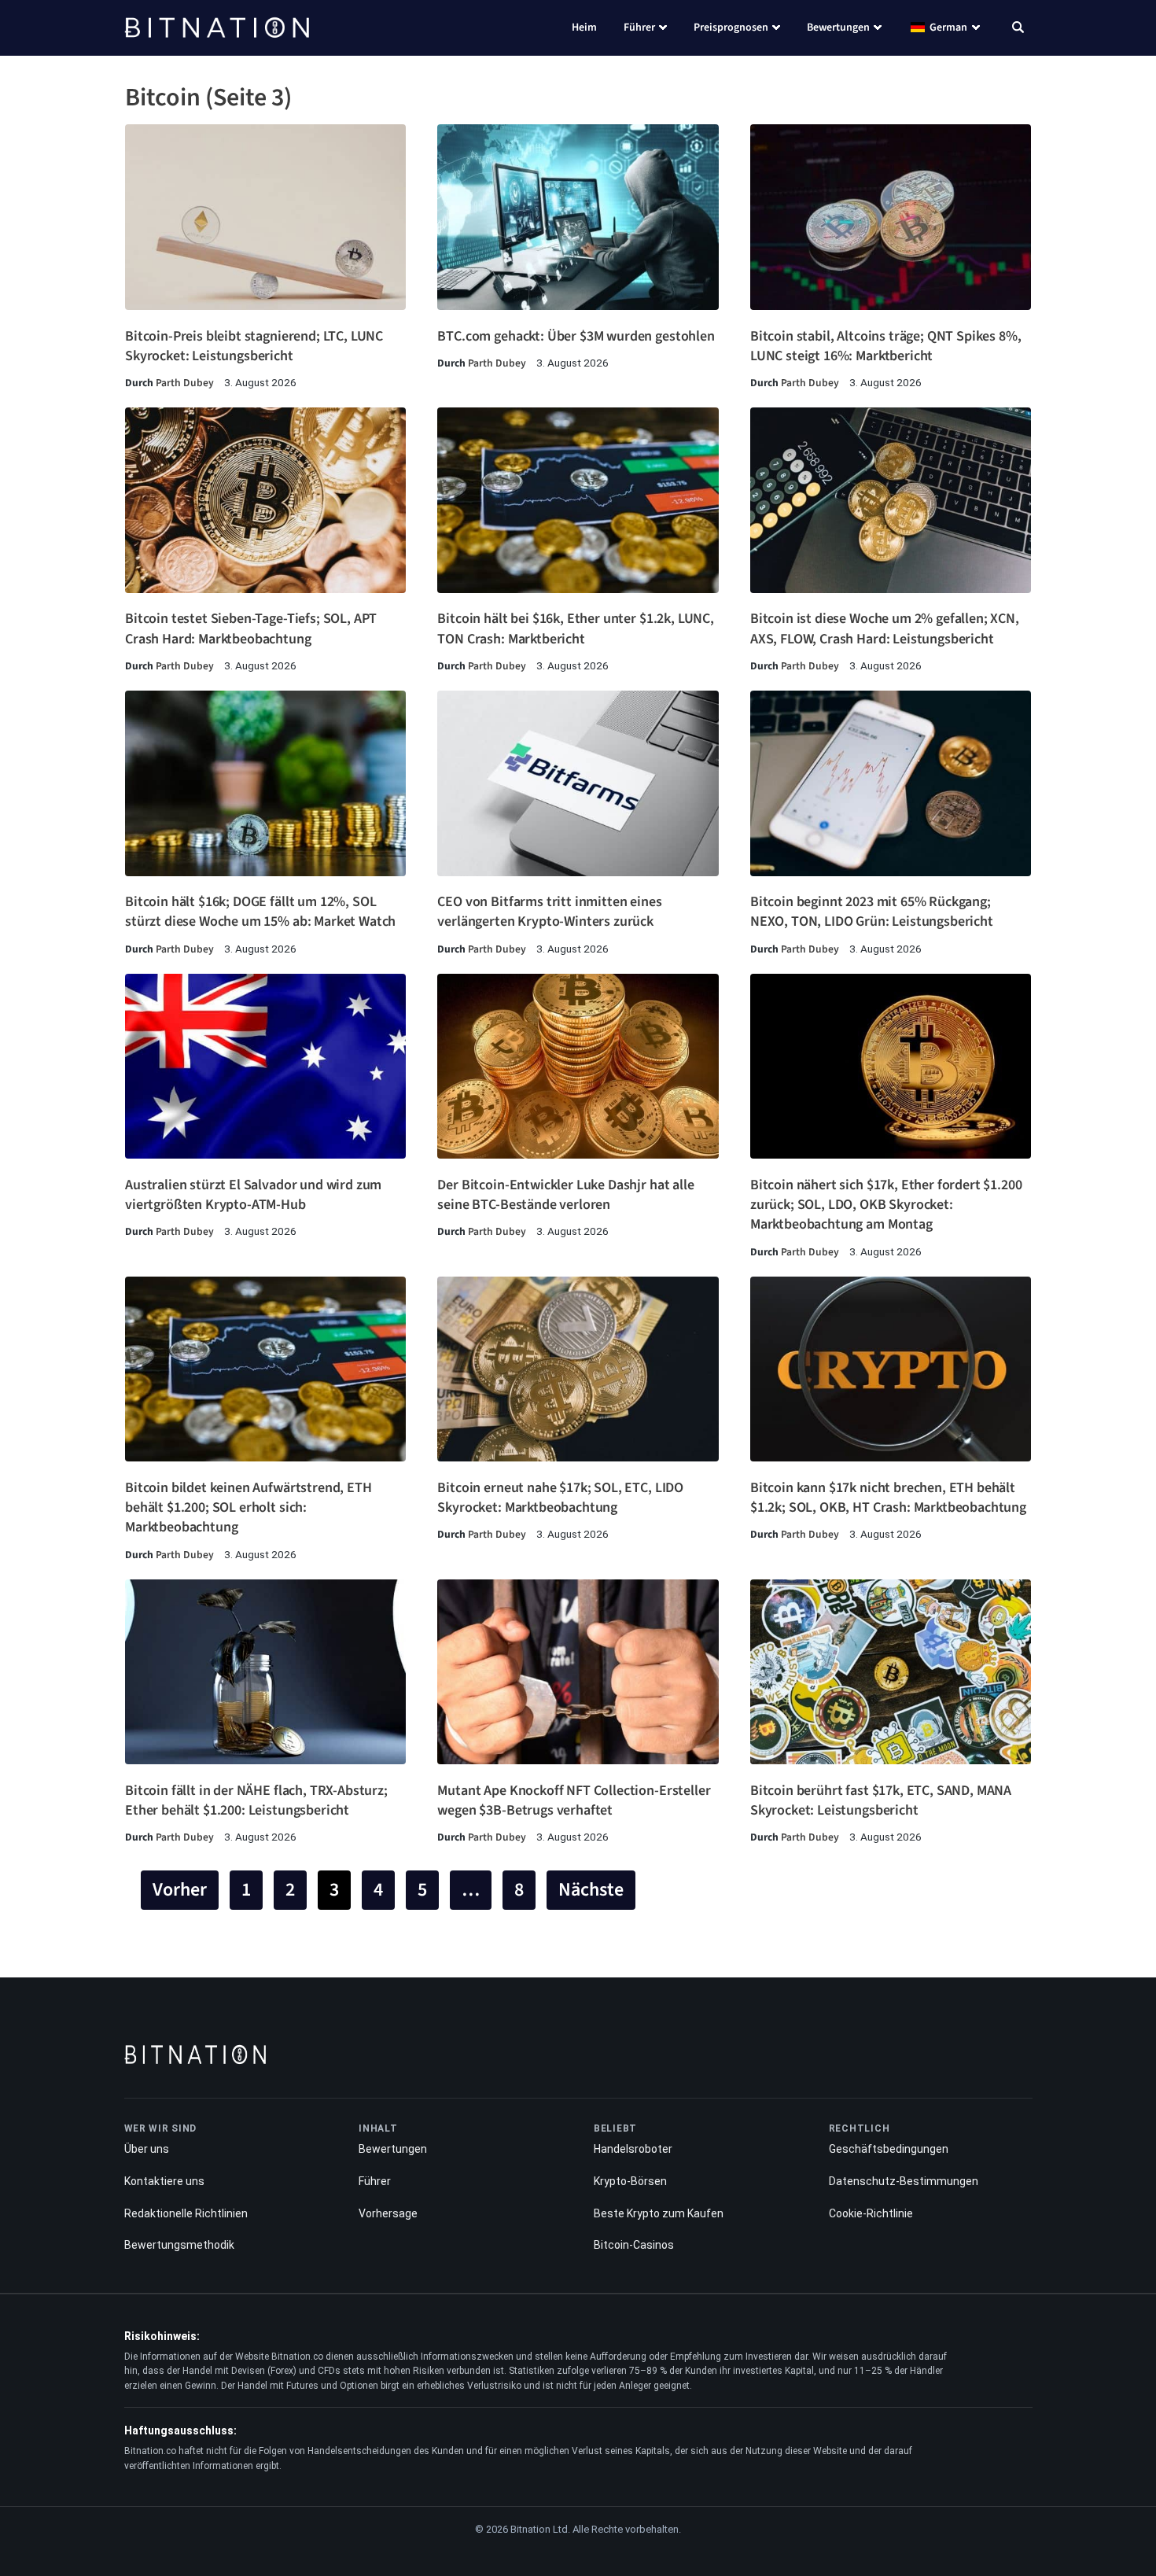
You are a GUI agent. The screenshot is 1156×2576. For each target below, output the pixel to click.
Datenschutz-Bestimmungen (904, 2181)
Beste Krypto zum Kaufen (659, 2213)
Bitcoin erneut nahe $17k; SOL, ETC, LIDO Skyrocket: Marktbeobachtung (560, 1498)
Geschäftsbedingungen (889, 2149)
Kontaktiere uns (164, 2181)
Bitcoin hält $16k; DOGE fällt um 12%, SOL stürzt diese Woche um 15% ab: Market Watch (260, 912)
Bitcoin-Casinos (634, 2245)
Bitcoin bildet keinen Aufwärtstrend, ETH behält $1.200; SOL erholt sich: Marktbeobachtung (249, 1507)
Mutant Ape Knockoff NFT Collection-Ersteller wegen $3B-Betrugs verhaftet (574, 1800)
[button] (1018, 29)
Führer (639, 28)
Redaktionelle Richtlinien (186, 2213)
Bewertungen (838, 28)
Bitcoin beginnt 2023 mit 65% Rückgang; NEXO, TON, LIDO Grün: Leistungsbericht (872, 912)
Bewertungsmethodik (179, 2245)
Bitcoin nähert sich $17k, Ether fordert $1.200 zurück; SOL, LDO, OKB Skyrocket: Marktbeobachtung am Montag (886, 1205)
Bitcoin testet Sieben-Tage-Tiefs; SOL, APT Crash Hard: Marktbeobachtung (251, 628)
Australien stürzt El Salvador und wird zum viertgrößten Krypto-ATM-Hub (253, 1195)
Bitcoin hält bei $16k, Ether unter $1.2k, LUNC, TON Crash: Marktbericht (575, 628)
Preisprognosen (731, 28)
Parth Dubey (185, 383)
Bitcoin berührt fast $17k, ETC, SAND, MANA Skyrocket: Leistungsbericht (881, 1800)
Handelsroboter (633, 2149)
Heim (584, 28)
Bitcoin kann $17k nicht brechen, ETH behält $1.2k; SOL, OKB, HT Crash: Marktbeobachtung (888, 1498)
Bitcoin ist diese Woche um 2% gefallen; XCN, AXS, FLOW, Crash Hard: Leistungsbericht (885, 628)
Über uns (147, 2149)
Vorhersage (388, 2213)
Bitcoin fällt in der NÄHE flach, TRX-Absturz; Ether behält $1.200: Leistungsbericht (256, 1800)
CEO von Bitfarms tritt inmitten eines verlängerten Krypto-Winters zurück (549, 912)
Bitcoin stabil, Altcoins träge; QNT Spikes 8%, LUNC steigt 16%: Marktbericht (886, 346)
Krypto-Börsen (630, 2181)
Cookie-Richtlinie (871, 2213)
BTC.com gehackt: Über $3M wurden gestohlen (576, 336)
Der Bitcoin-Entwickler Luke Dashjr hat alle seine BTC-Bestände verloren (565, 1195)
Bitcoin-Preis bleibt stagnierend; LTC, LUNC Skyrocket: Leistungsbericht (254, 346)
